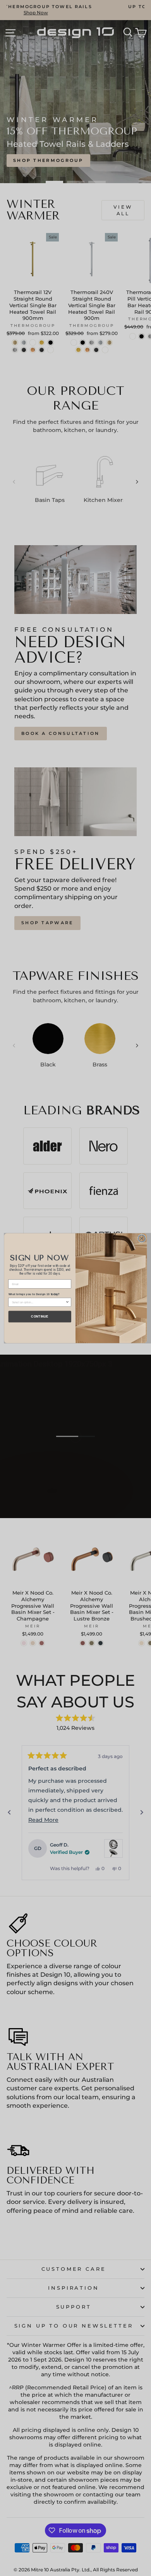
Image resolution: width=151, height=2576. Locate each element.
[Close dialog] (142, 1238)
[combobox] (39, 1302)
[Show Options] (68, 1302)
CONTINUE (40, 1316)
